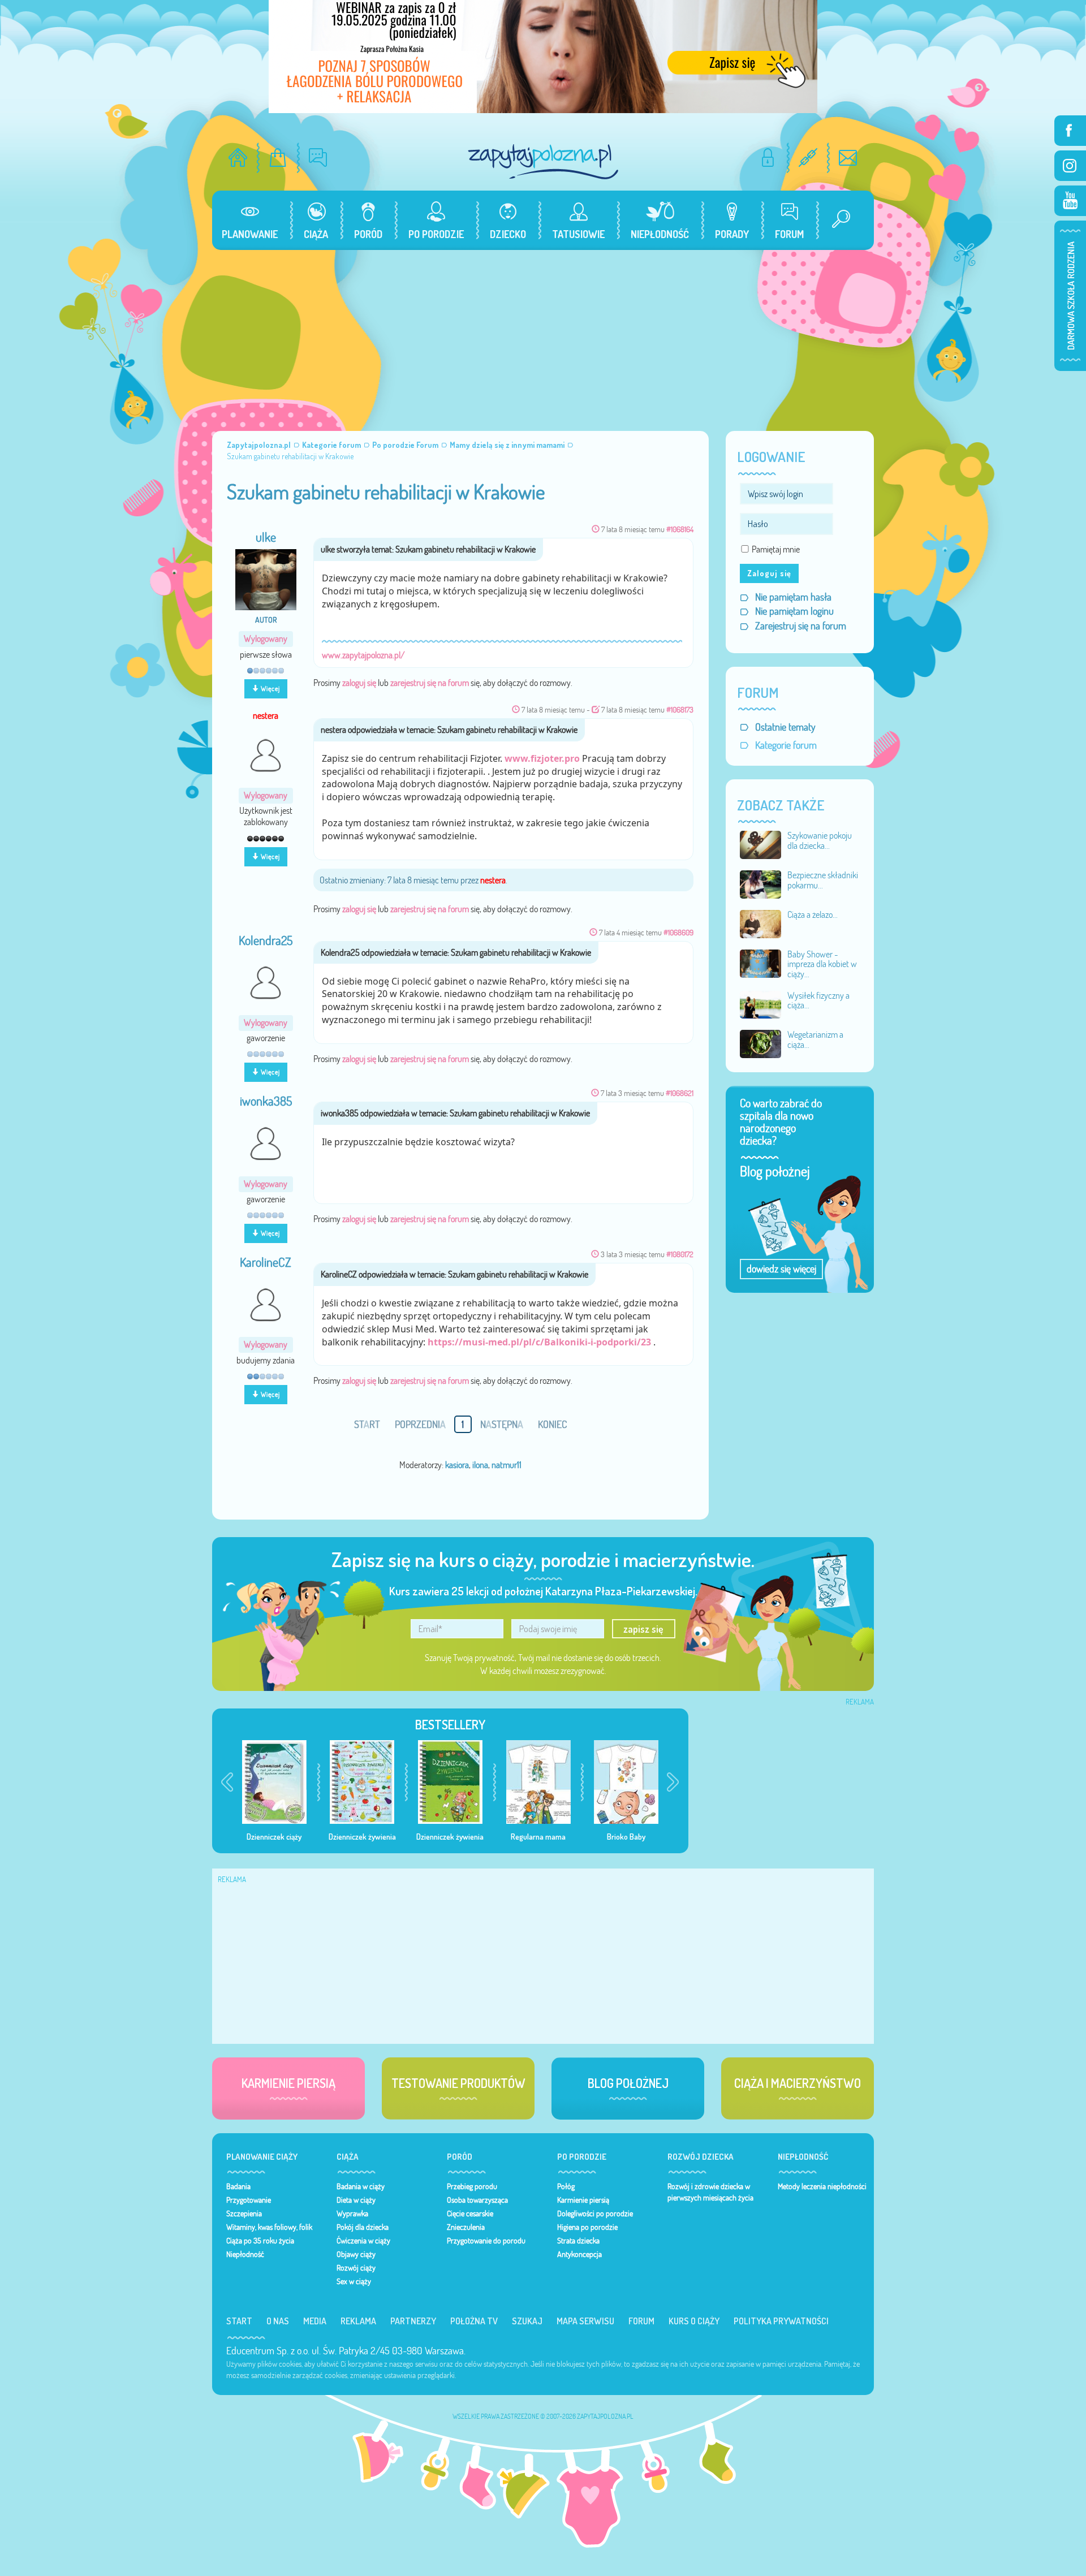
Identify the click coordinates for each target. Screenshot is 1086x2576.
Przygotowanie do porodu (486, 2241)
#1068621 (680, 1093)
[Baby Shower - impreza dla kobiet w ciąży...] (761, 963)
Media (315, 2321)
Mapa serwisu (585, 2321)
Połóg (566, 2186)
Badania (238, 2186)
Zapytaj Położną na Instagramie (1070, 166)
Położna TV (474, 2321)
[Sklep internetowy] (278, 158)
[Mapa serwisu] (808, 158)
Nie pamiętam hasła (793, 597)
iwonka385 (266, 1101)
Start (239, 2321)
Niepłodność (245, 2254)
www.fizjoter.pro (542, 758)
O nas (278, 2321)
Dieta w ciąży (356, 2200)
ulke (266, 537)
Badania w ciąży (361, 2186)
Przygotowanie (249, 2200)
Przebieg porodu (472, 2186)
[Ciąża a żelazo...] (761, 923)
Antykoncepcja (579, 2254)
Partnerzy (413, 2321)
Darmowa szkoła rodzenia (1070, 296)
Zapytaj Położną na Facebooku (1070, 131)
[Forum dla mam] (318, 158)
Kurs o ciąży (694, 2321)
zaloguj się (359, 683)
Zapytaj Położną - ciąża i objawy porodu (543, 161)
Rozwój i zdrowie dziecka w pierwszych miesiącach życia (710, 2192)
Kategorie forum (786, 745)
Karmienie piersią (583, 2200)
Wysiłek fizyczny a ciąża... (818, 1000)
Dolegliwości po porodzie (595, 2213)
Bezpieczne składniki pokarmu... (823, 880)
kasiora (457, 1465)
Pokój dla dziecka (363, 2227)
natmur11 (507, 1465)
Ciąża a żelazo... (813, 914)
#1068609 (678, 932)
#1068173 (680, 709)
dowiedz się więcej (781, 1269)
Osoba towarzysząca (477, 2200)
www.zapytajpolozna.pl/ (363, 655)
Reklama (358, 2321)
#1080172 (680, 1254)
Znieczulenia (466, 2227)
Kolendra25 (266, 940)
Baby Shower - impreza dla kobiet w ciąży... (822, 964)
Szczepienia (244, 2213)
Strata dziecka (578, 2241)
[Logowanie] (768, 158)
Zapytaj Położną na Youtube (1070, 201)
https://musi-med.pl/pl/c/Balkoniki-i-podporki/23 (539, 1342)
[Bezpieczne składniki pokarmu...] (761, 883)
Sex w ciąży (354, 2281)
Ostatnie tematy (785, 727)
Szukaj (527, 2321)
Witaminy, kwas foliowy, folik (269, 2227)
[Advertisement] (543, 335)
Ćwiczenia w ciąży (363, 2241)
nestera (266, 715)
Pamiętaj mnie (776, 549)
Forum (641, 2321)
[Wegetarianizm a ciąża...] (761, 1043)
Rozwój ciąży (356, 2268)
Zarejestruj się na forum (801, 626)
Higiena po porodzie (587, 2227)
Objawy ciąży (356, 2254)
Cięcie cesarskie (470, 2213)
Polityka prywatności (781, 2321)
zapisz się (643, 1629)
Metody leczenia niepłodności (822, 2186)
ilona (480, 1465)
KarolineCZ (266, 1262)
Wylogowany (266, 639)
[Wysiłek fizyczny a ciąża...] (761, 1004)
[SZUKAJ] (837, 220)
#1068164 (680, 529)
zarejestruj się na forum (430, 683)
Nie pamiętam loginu (794, 611)
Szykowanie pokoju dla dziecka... (820, 840)
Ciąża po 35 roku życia (260, 2241)
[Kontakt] (848, 158)
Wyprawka (352, 2213)
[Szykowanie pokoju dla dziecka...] (761, 844)
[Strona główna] (238, 158)
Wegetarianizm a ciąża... (815, 1039)
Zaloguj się (769, 573)
